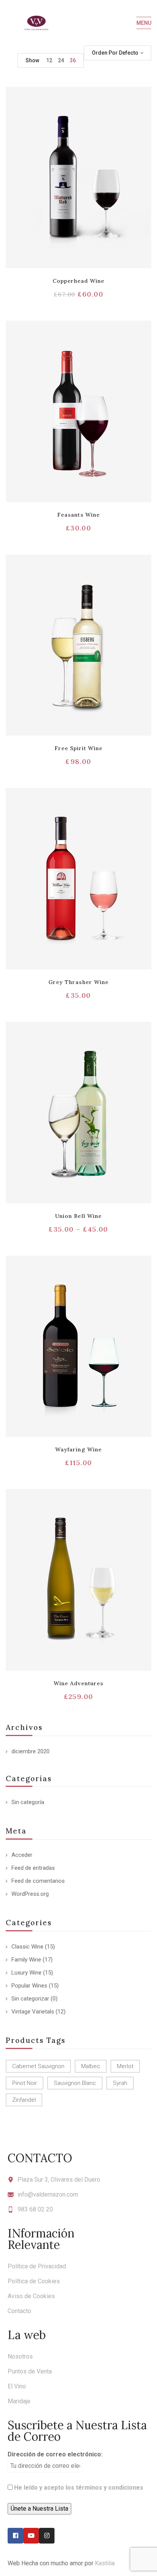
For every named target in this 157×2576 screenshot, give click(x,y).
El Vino (17, 2386)
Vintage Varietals (33, 2012)
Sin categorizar (30, 1999)
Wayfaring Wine (78, 1449)
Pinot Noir (25, 2083)
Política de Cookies (34, 2281)
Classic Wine (27, 1947)
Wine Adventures (78, 1683)
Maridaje (19, 2401)
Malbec (91, 2066)
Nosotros (20, 2356)
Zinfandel (24, 2100)
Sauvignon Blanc (75, 2083)
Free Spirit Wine (79, 748)
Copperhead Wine (79, 281)
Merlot (125, 2066)
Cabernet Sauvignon (38, 2066)
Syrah (120, 2083)
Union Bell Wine (78, 1216)
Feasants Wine (78, 515)
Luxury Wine (26, 1973)
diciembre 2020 (30, 1751)
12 (49, 60)
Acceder (22, 1855)
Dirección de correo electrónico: (55, 2454)
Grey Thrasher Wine (78, 982)
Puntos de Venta (30, 2371)
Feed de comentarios (38, 1881)
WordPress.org (30, 1894)
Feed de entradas (33, 1868)
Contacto (19, 2311)
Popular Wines (29, 1986)
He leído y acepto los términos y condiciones (79, 2488)
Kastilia (105, 2563)
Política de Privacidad (37, 2266)
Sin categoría (28, 1802)
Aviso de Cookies (31, 2296)
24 (61, 60)
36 (73, 60)
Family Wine (26, 1960)
